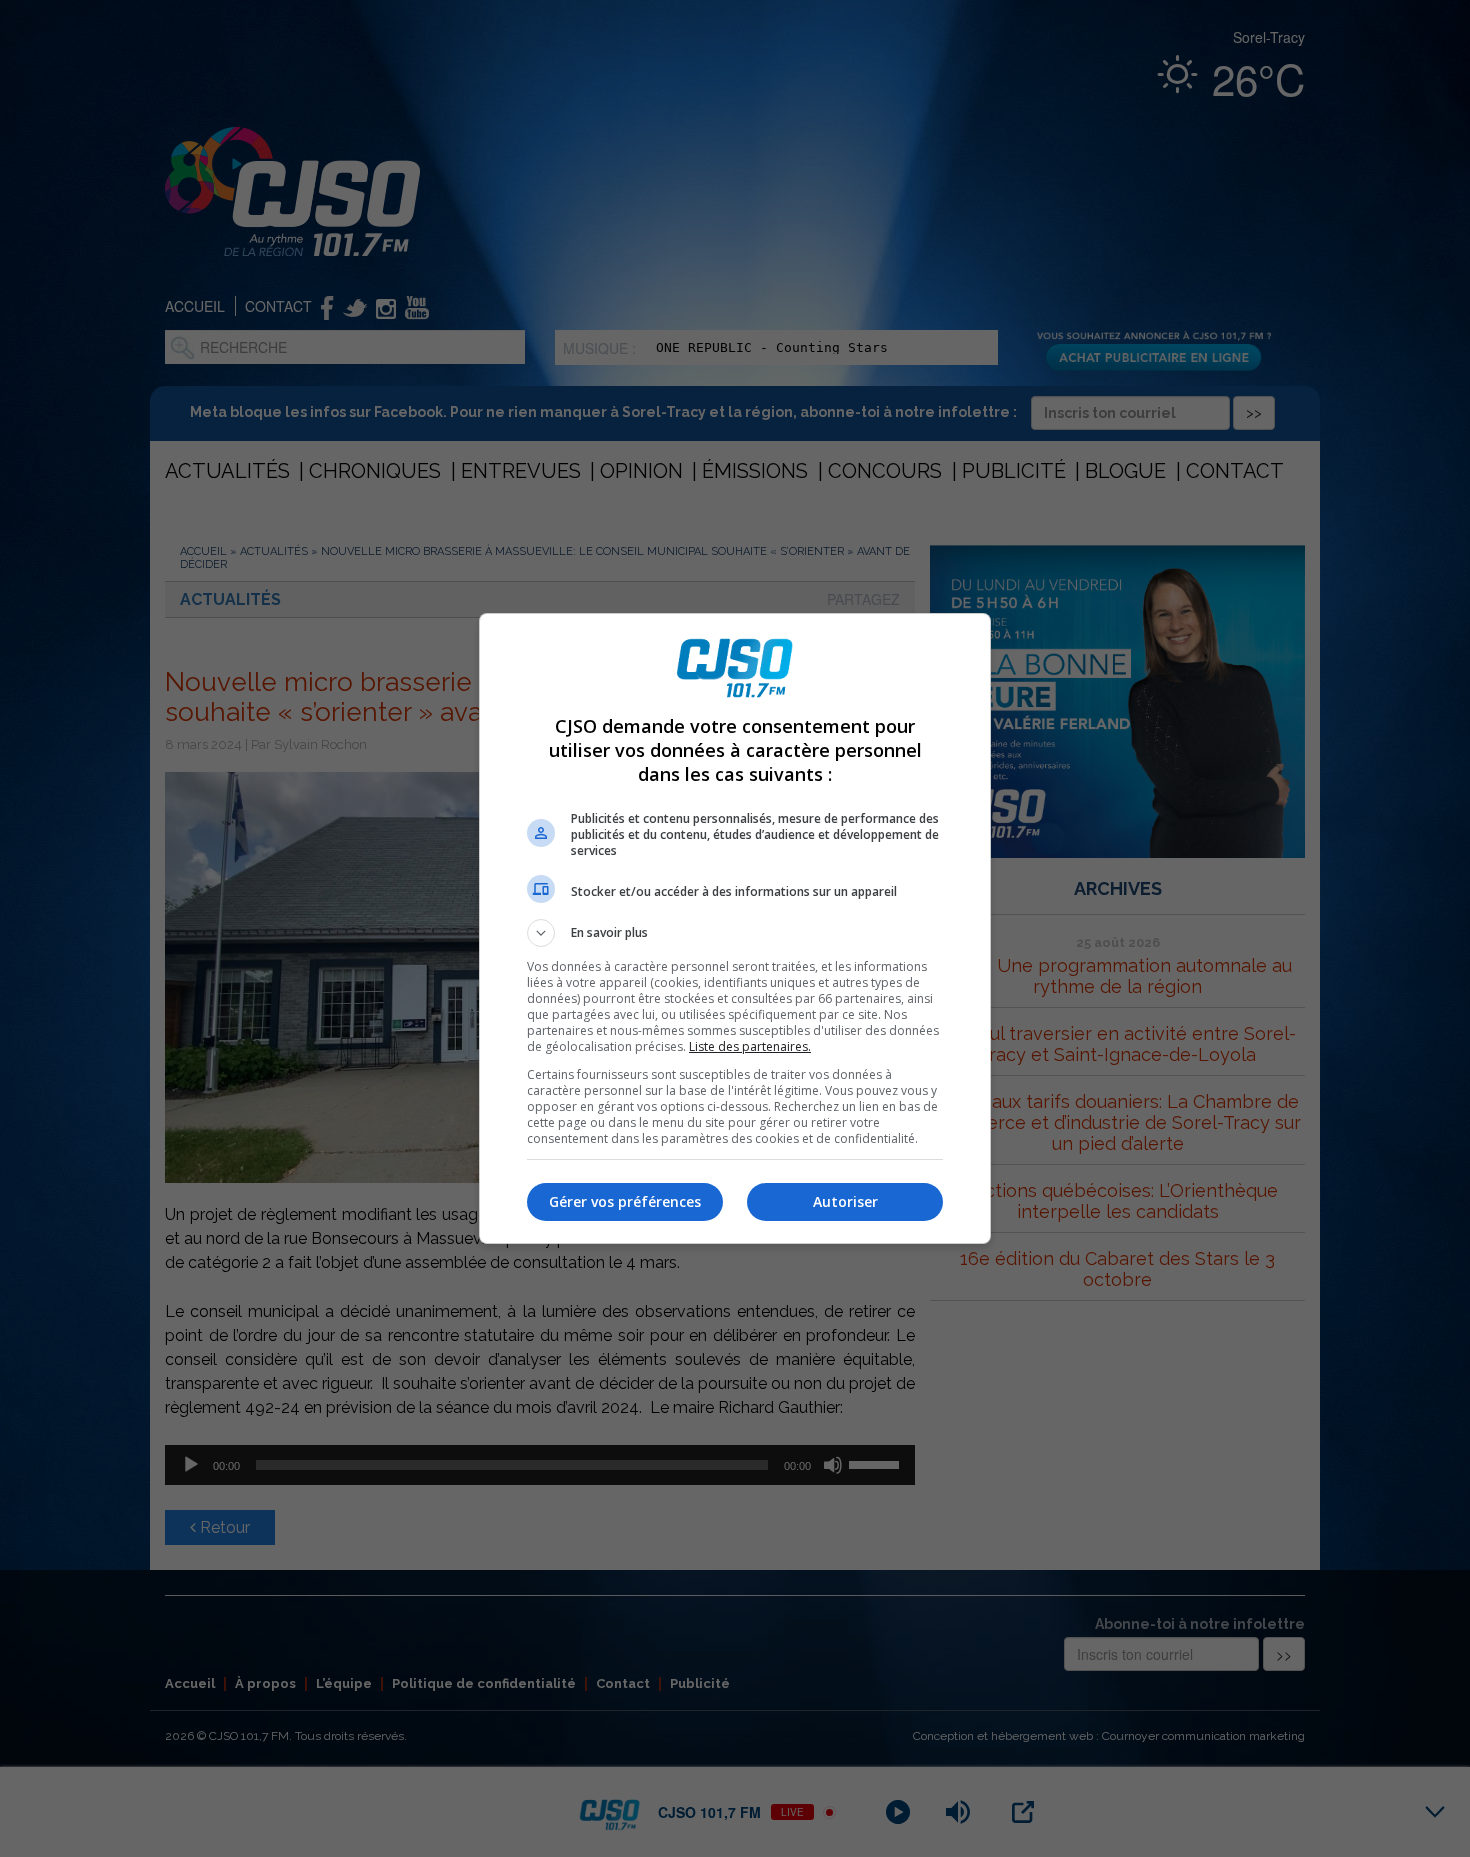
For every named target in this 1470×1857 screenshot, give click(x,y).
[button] (735, 933)
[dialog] (735, 928)
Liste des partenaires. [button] (750, 1046)
